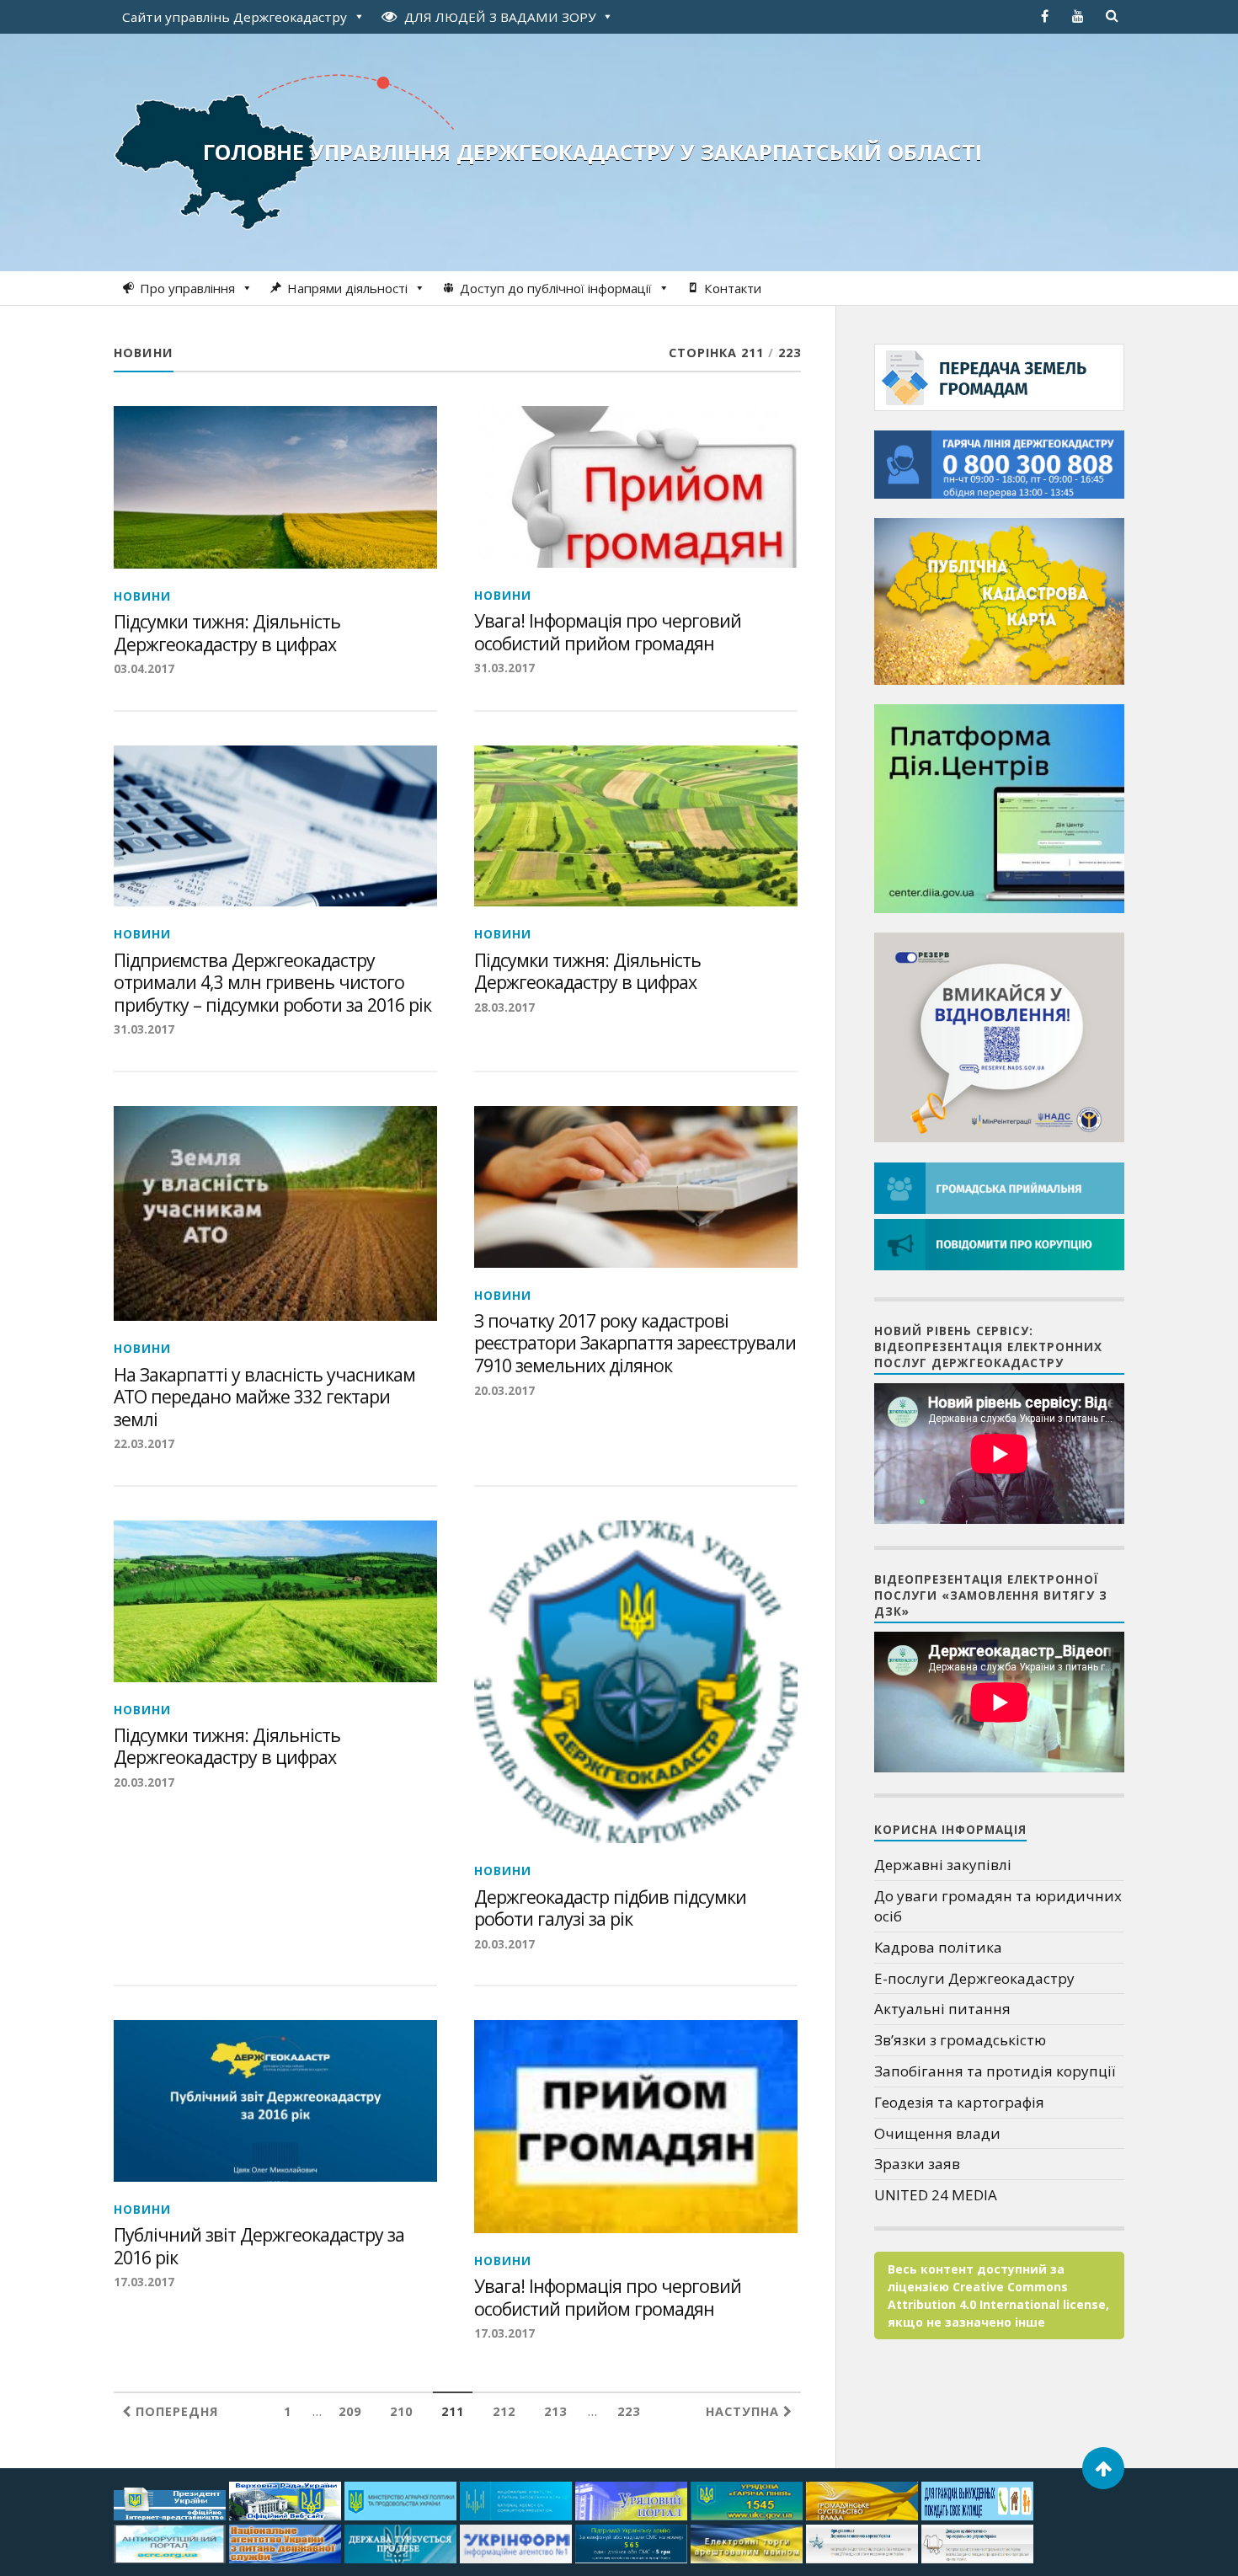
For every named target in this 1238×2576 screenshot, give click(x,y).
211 (453, 2411)
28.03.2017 (504, 1007)
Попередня (175, 2411)
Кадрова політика (938, 1947)
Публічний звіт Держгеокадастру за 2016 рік (259, 2246)
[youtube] (1078, 16)
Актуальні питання (942, 2009)
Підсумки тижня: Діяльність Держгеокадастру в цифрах (227, 633)
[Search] (1112, 16)
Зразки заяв (917, 2164)
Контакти (733, 288)
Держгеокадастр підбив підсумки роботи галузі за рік (610, 1908)
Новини (142, 596)
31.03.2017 (504, 668)
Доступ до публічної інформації (556, 288)
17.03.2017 (144, 2282)
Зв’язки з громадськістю (960, 2040)
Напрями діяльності (347, 288)
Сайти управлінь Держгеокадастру (235, 17)
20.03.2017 (504, 1390)
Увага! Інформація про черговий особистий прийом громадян (608, 632)
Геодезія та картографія (959, 2102)
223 (629, 2411)
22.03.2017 (144, 1443)
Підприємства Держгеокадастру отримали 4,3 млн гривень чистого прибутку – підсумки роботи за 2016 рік (272, 983)
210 (401, 2411)
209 (350, 2411)
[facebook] (1044, 16)
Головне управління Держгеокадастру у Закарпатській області (592, 152)
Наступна (744, 2411)
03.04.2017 (144, 668)
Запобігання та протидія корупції (995, 2071)
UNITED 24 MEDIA (936, 2195)
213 (555, 2411)
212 (504, 2411)
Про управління (187, 288)
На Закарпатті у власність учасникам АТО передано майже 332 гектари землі (264, 1398)
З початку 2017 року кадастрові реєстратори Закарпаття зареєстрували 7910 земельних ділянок (635, 1344)
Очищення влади (937, 2133)
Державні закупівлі (943, 1865)
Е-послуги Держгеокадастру (974, 1978)
